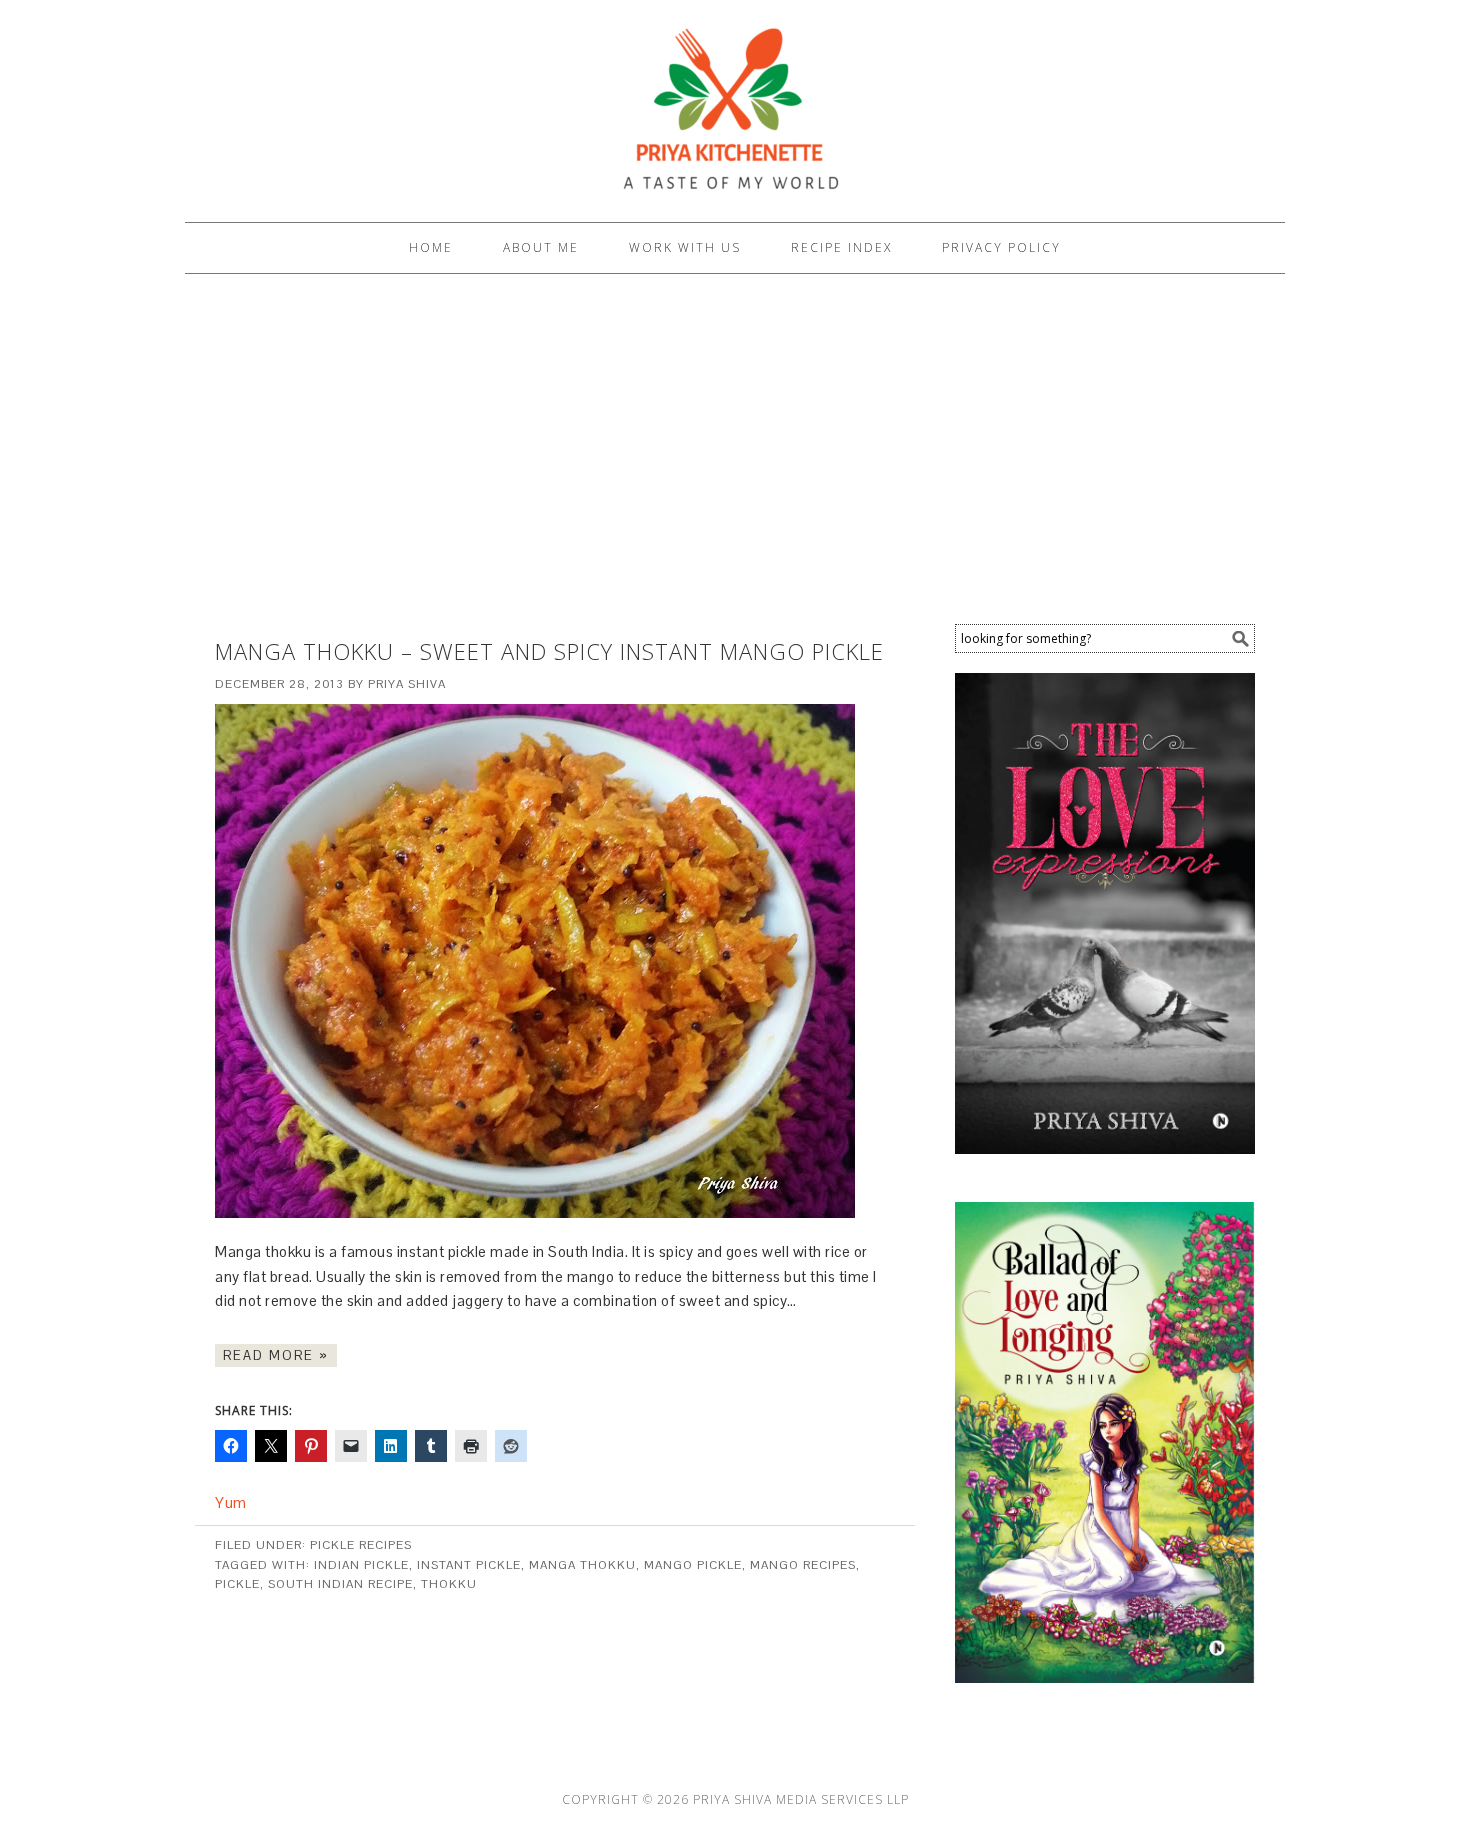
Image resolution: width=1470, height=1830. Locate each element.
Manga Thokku (582, 1565)
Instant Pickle (469, 1565)
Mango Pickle (693, 1565)
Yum (231, 1502)
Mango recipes (803, 1565)
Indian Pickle (361, 1565)
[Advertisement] (735, 454)
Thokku (449, 1584)
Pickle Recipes (361, 1545)
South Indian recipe (340, 1584)
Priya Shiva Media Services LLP (801, 1799)
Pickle (237, 1584)
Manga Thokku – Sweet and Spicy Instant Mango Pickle (549, 651)
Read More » (276, 1355)
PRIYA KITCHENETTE (735, 102)
